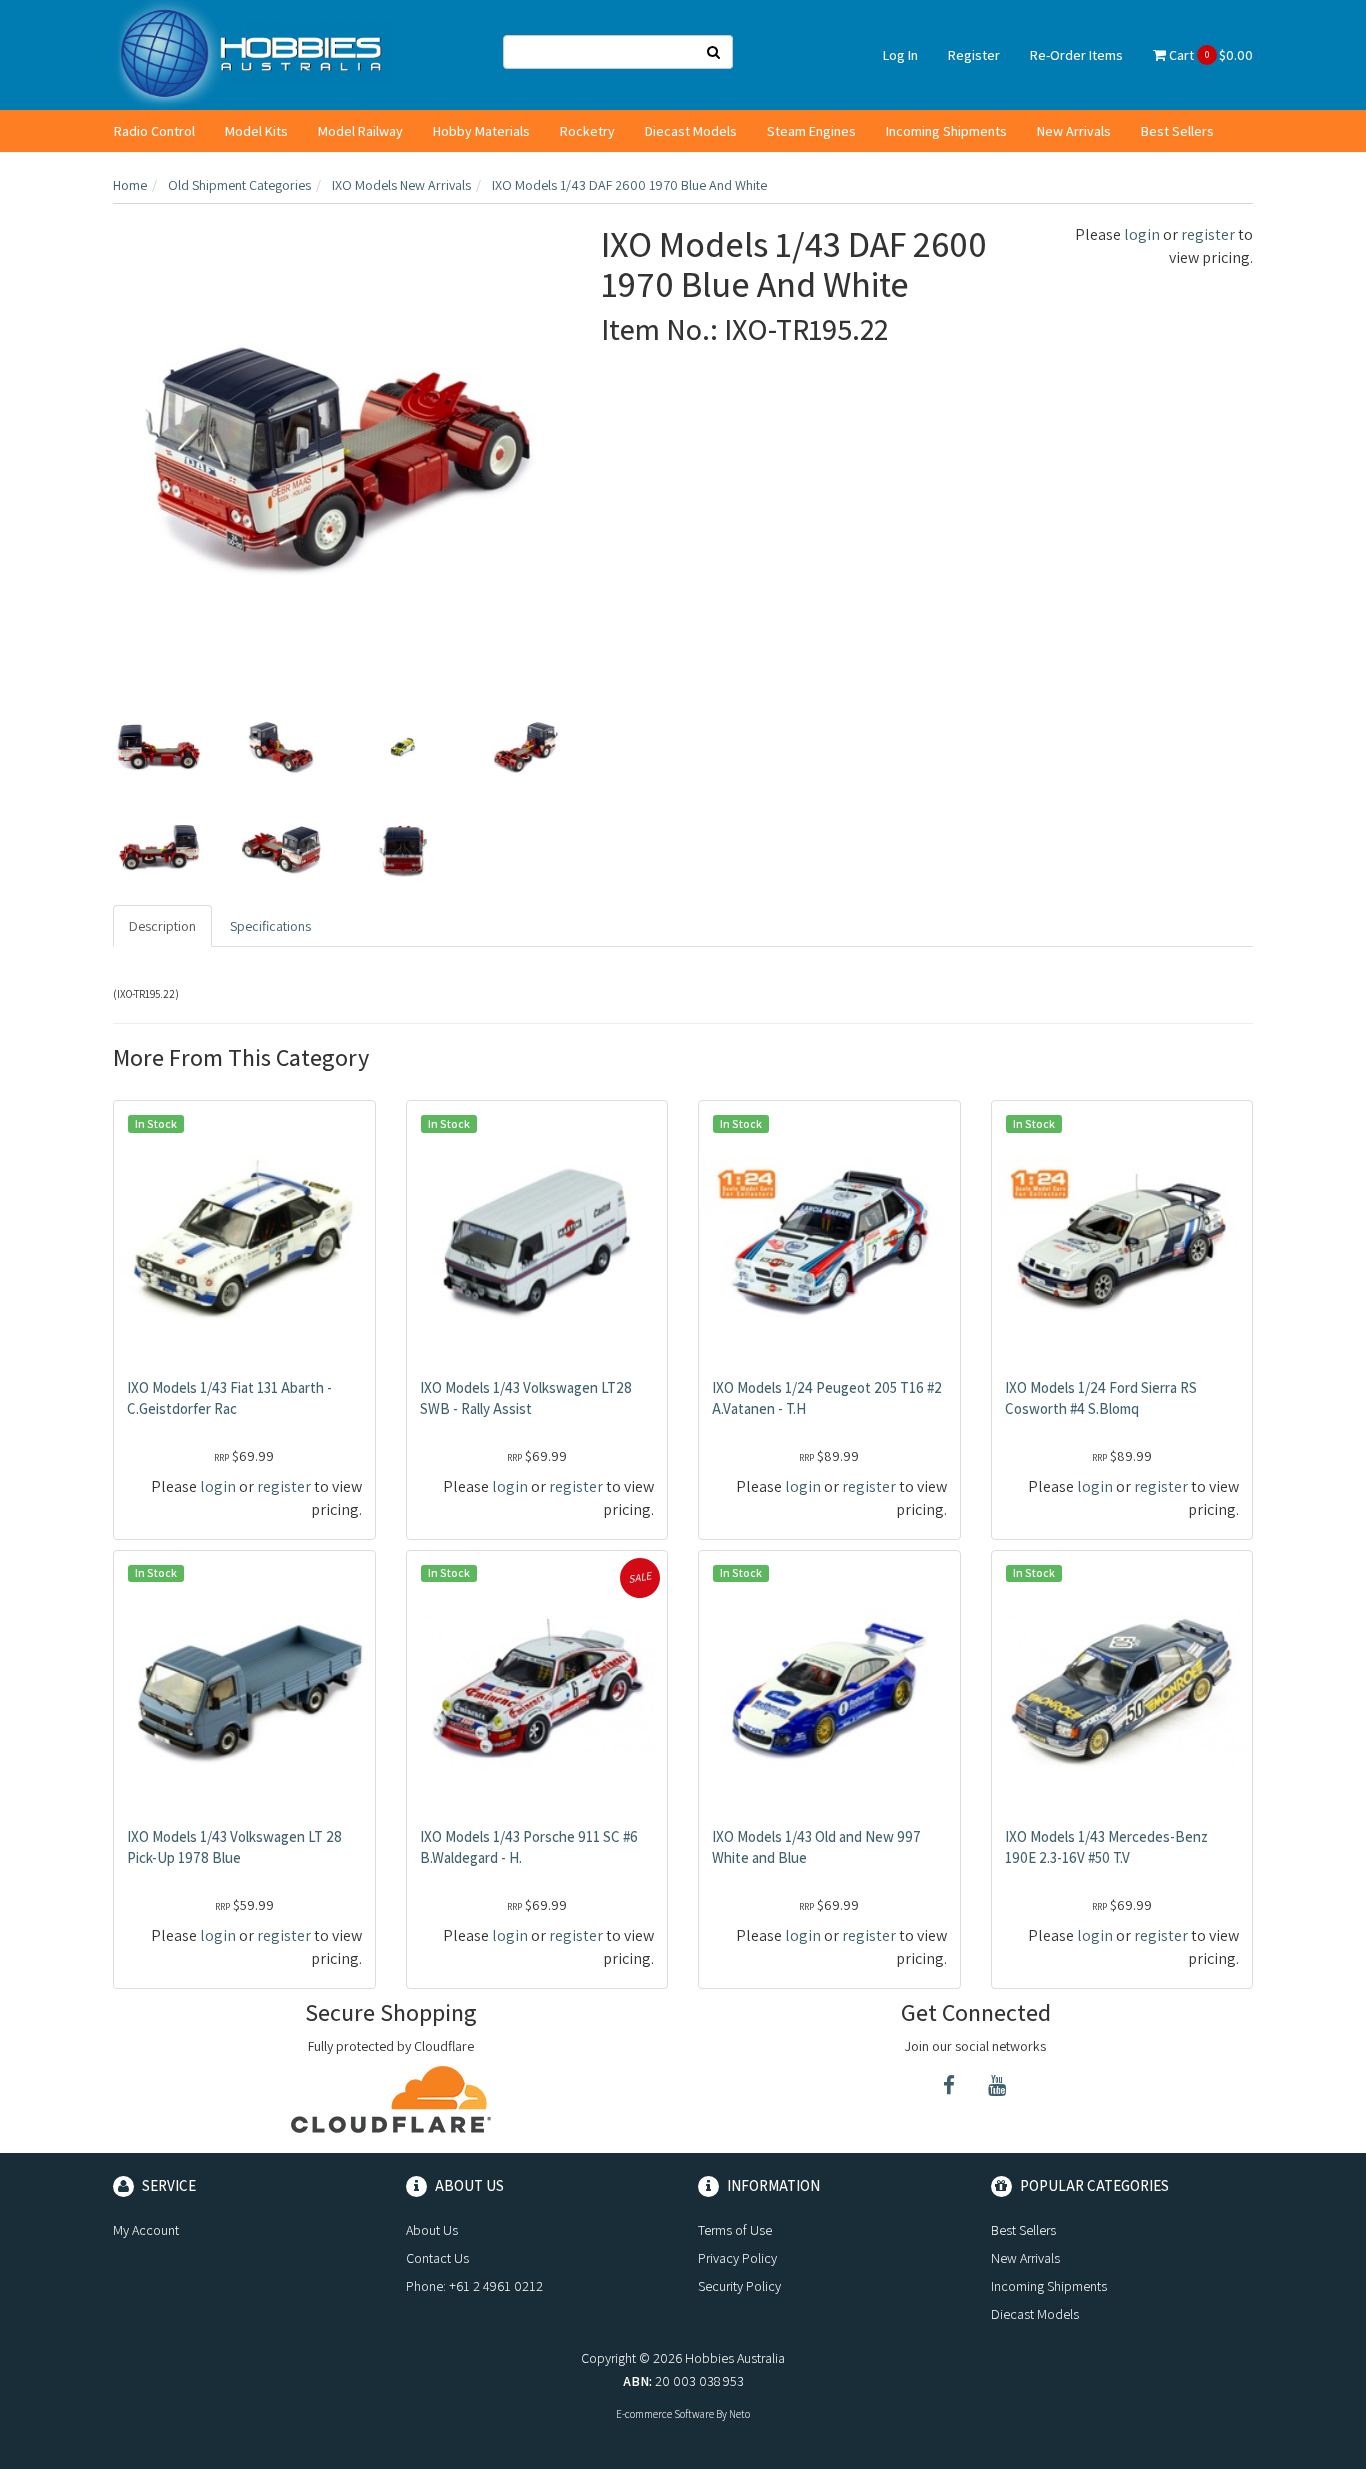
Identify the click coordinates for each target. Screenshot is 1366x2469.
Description (162, 926)
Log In (900, 55)
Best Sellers (1177, 131)
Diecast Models (691, 131)
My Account (146, 2230)
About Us (432, 2230)
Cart (1209, 55)
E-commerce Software (665, 2414)
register (1208, 234)
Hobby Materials (481, 131)
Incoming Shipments (946, 131)
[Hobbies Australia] (257, 54)
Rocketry (587, 131)
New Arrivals (1074, 131)
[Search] (714, 52)
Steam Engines (811, 131)
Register (974, 55)
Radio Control (154, 131)
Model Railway (360, 131)
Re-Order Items (1076, 55)
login (1142, 234)
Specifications (270, 926)
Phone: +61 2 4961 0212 (474, 2286)
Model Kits (256, 131)
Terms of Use (735, 2230)
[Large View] (159, 747)
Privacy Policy (737, 2258)
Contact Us (437, 2258)
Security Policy (739, 2286)
